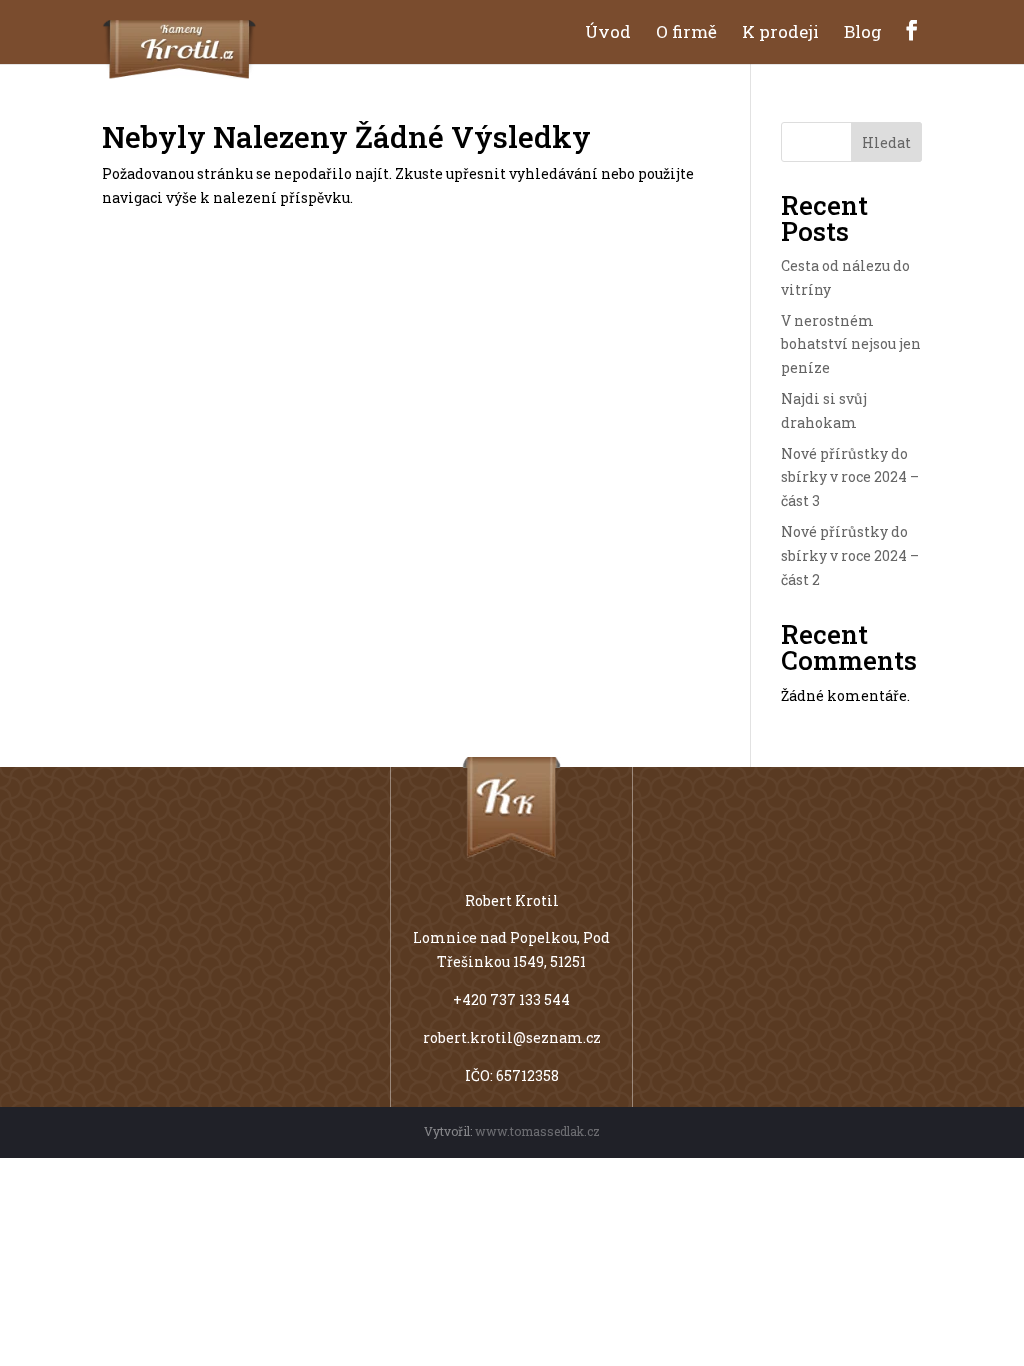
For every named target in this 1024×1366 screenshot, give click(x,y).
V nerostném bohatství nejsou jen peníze (851, 344)
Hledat (886, 142)
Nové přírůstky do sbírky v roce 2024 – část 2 (850, 555)
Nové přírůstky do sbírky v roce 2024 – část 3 (850, 477)
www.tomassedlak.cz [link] (537, 1131)
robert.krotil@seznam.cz (512, 1037)
